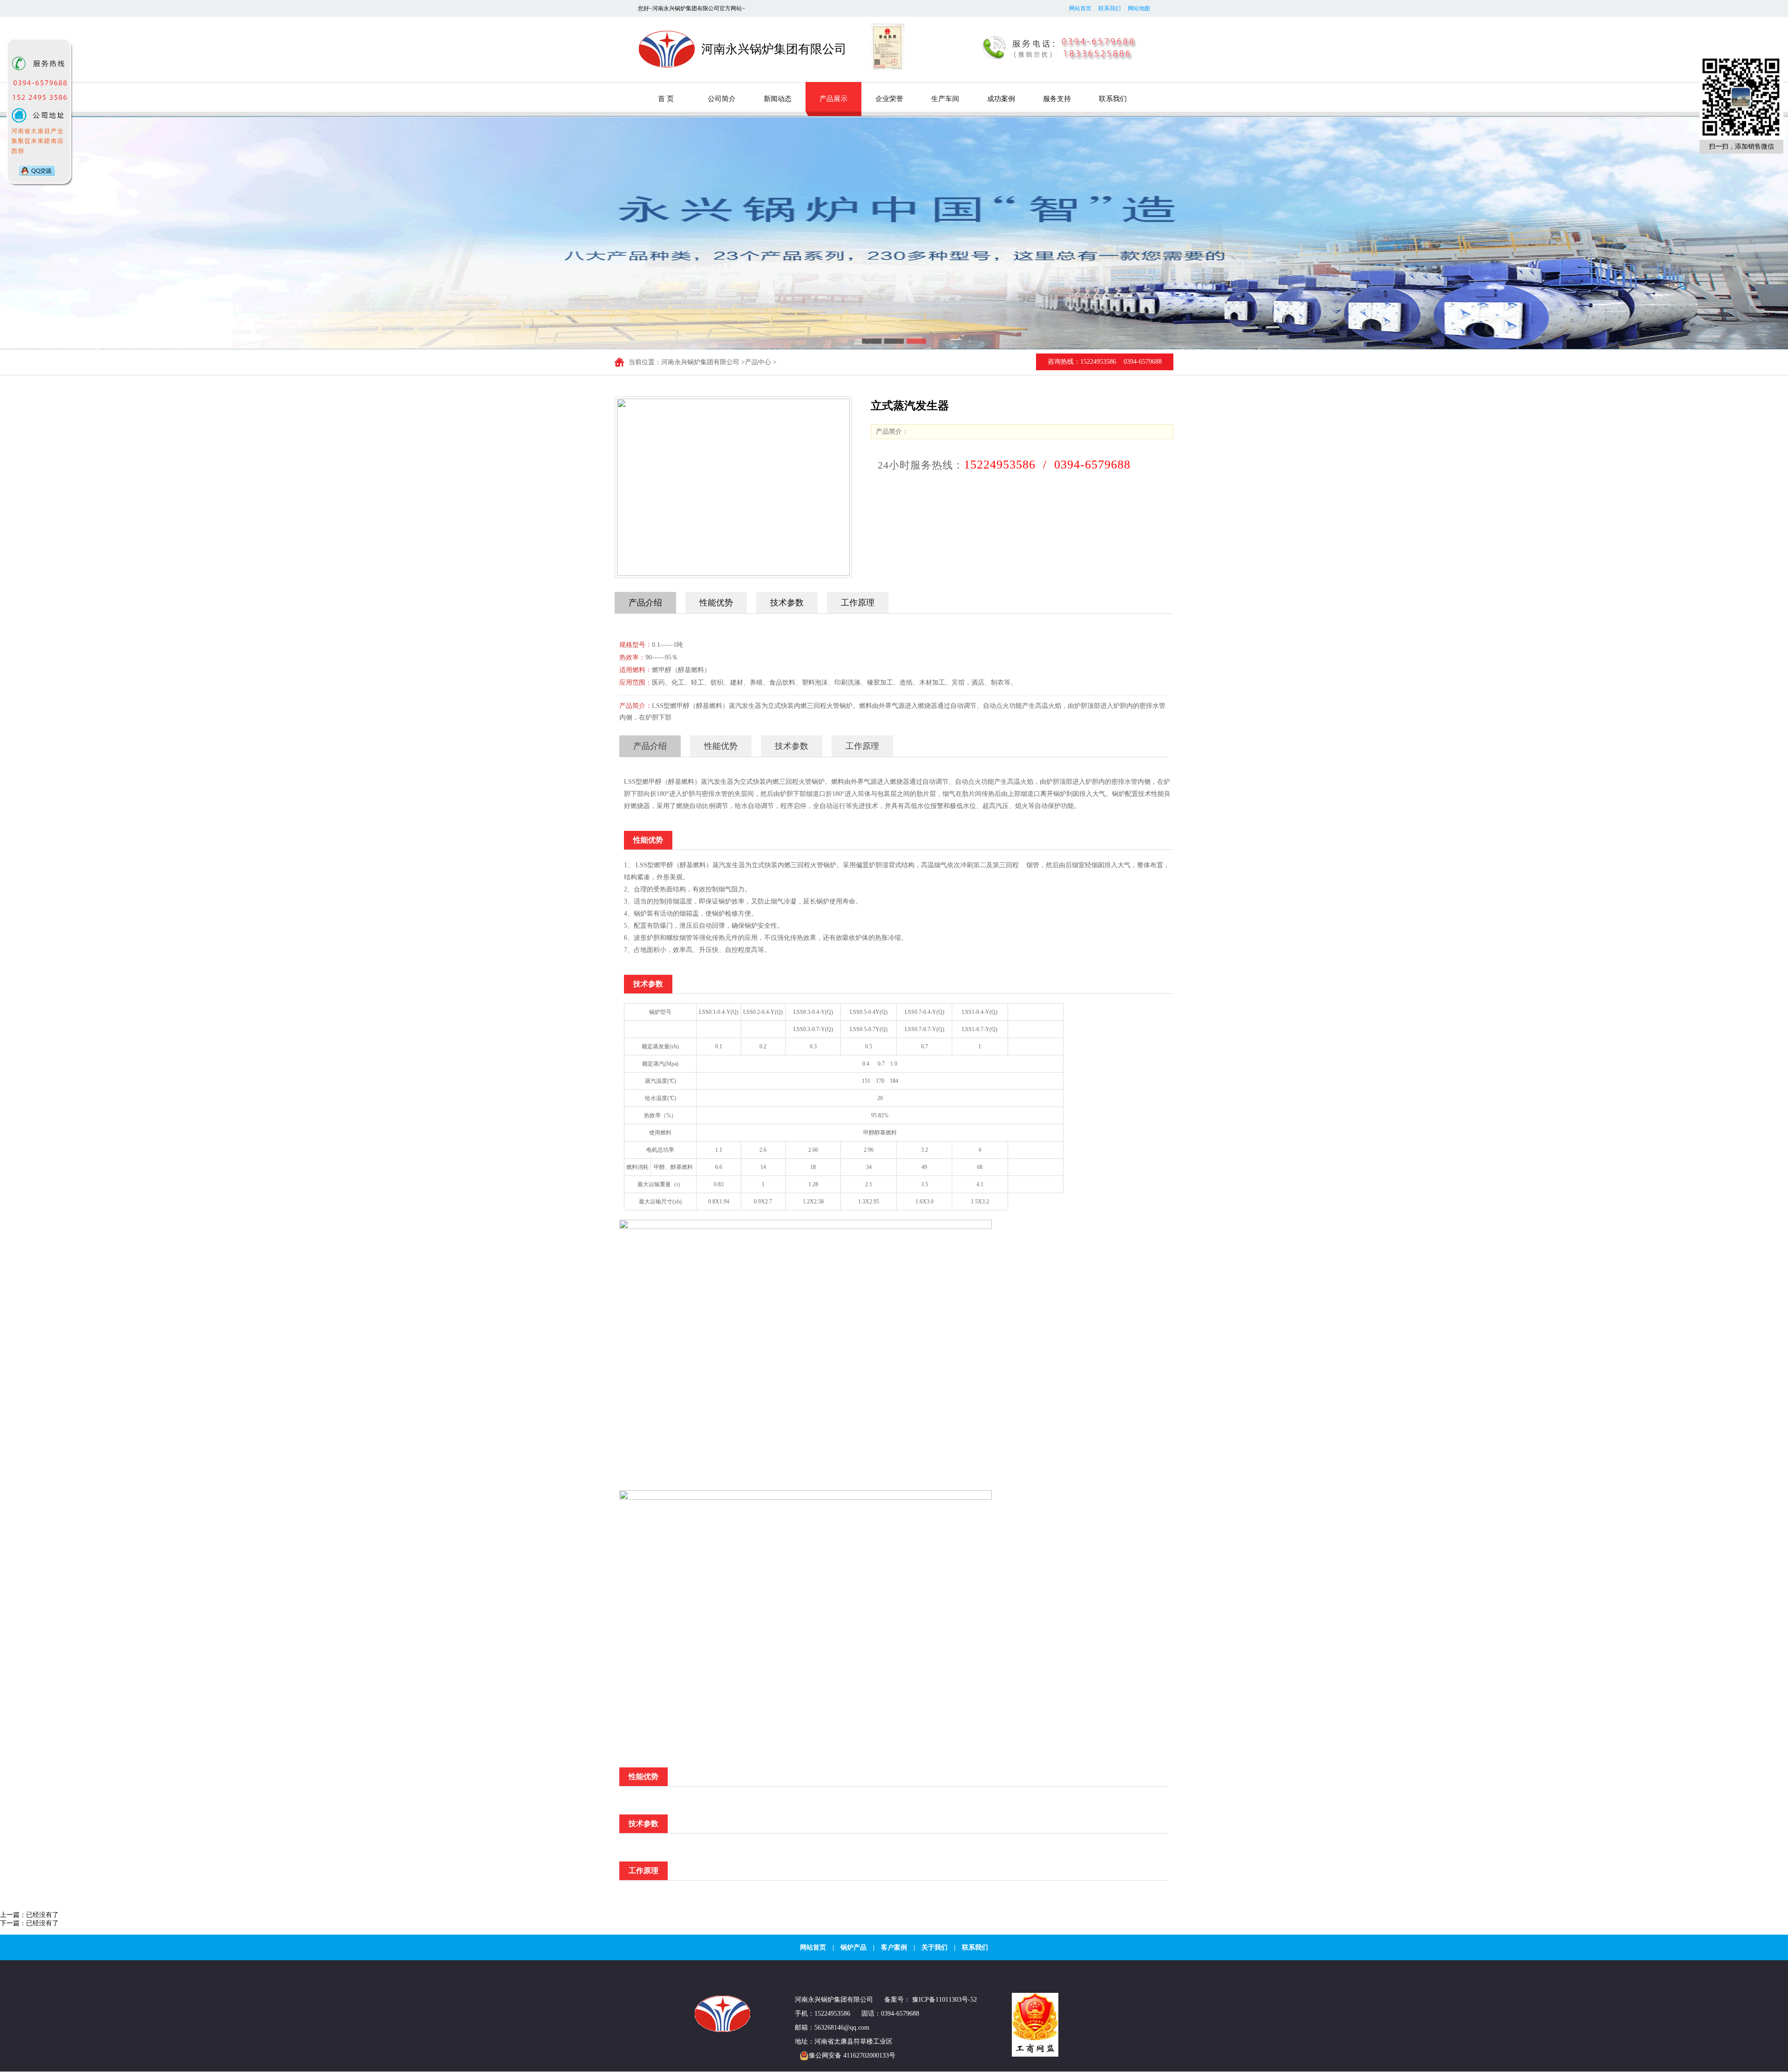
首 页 (666, 99)
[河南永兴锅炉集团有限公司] (724, 2030)
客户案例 (894, 1947)
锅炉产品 (853, 1947)
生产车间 (945, 99)
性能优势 (716, 603)
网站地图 (1139, 8)
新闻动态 (778, 99)
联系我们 (1110, 8)
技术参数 (787, 603)
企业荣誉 (889, 99)
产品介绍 (645, 603)
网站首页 (1080, 8)
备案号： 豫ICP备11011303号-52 (931, 2000)
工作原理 (858, 603)
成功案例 (1001, 99)
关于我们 (935, 1947)
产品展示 (833, 99)
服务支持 (1057, 99)
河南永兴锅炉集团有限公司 (700, 362)
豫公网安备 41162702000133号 (852, 2055)
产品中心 (758, 362)
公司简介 (722, 99)
